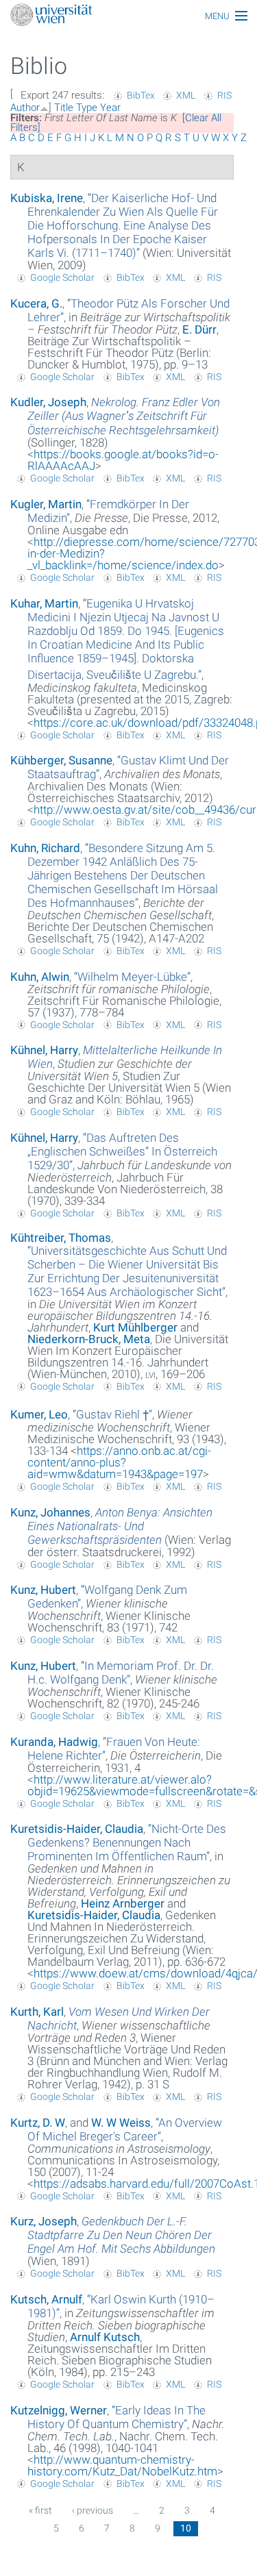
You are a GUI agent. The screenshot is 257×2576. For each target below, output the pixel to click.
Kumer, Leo (39, 1414)
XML (186, 95)
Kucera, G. (36, 303)
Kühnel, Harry (44, 1050)
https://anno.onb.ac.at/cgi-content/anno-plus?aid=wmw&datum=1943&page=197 (119, 1462)
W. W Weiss (121, 2123)
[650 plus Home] (128, 16)
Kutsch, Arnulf (46, 2299)
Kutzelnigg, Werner (59, 2410)
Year (110, 108)
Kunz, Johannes (50, 1512)
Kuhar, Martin (44, 603)
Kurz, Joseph (44, 2221)
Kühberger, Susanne (61, 760)
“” (123, 225)
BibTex (141, 95)
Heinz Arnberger (123, 1903)
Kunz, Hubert (43, 1590)
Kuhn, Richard (45, 848)
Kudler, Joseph (48, 402)
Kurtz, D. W (38, 2123)
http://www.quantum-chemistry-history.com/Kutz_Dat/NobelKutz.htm (122, 2465)
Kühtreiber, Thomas (61, 1238)
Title (64, 108)
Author (25, 108)
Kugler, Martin (46, 504)
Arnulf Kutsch (105, 2337)
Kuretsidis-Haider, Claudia (77, 1829)
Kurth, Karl (37, 2012)
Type (87, 108)
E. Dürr (199, 329)
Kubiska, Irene (47, 198)
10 (186, 2528)
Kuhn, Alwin (40, 977)
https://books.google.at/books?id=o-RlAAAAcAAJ (123, 460)
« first (40, 2510)
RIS (224, 95)
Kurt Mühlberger (135, 1327)
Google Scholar (62, 277)
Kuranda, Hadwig (54, 1742)
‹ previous (93, 2510)
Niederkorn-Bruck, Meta (89, 1339)
